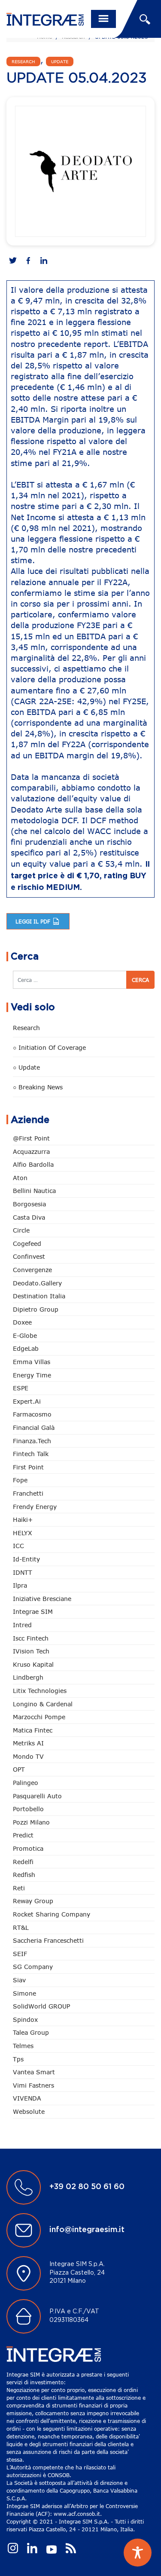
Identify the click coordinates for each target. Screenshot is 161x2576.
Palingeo (26, 1783)
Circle (21, 1230)
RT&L (21, 1927)
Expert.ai (27, 1401)
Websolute (29, 2111)
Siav (19, 1980)
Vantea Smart (34, 2072)
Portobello (28, 1809)
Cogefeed (27, 1244)
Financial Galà (34, 1428)
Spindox (25, 2019)
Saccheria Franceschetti (48, 1940)
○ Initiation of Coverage (49, 1047)
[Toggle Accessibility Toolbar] (138, 2553)
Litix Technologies (40, 1691)
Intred (22, 1625)
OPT (19, 1769)
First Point (28, 1467)
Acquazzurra (31, 1152)
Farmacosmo (32, 1414)
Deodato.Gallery (37, 1283)
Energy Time (32, 1375)
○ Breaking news (38, 1087)
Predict (23, 1835)
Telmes (23, 2046)
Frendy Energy (35, 1507)
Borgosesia (29, 1204)
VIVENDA (27, 2098)
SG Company (33, 1967)
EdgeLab (26, 1348)
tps (18, 2059)
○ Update (26, 1067)
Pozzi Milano (31, 1822)
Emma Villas (32, 1362)
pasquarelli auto (37, 1796)
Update (60, 61)
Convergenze (32, 1270)
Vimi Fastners (33, 2085)
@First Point (31, 1138)
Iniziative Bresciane (42, 1599)
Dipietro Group (36, 1309)
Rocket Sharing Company (52, 1914)
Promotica (28, 1848)
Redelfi (23, 1862)
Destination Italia (39, 1296)
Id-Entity (26, 1559)
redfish (24, 1875)
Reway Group (33, 1901)
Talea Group (31, 2032)
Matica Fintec (33, 1730)
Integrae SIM (33, 1612)
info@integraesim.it (87, 2230)
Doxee (22, 1322)
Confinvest (29, 1256)
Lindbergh (28, 1677)
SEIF (20, 1954)
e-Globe (25, 1336)
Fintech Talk (31, 1454)
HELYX (23, 1533)
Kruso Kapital (33, 1664)
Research (23, 61)
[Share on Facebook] (28, 261)
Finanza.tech (32, 1441)
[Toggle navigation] (103, 19)
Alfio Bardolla (33, 1164)
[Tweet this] (13, 261)
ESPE (21, 1388)
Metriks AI (28, 1743)
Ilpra (20, 1585)
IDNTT (23, 1572)
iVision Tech (31, 1651)
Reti (19, 1888)
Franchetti (28, 1493)
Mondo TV (28, 1756)
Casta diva (29, 1217)
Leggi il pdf (34, 921)
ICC (18, 1546)
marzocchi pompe (39, 1717)
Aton (20, 1178)
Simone (24, 1993)
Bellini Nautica (34, 1191)
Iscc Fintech (31, 1638)
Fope (20, 1480)
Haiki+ (23, 1520)
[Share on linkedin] (44, 261)
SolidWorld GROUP (41, 2006)
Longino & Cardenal (43, 1704)
